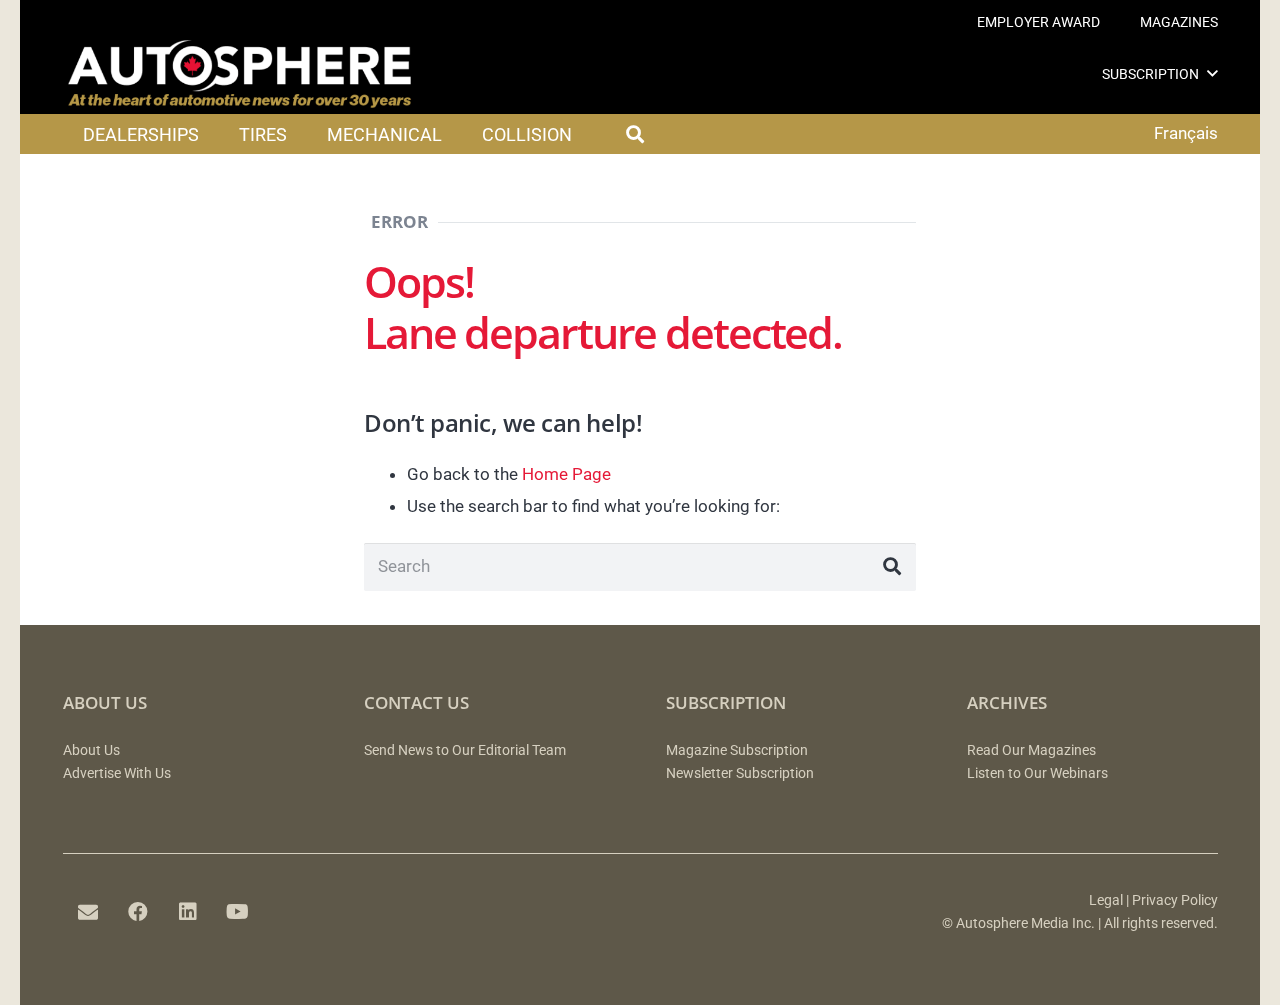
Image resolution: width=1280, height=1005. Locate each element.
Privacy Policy (1175, 900)
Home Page (566, 474)
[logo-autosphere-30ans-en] (240, 74)
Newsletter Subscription (740, 773)
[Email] (88, 912)
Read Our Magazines (1031, 750)
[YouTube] (238, 912)
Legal (1106, 900)
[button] (1212, 73)
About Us (91, 750)
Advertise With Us (117, 773)
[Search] (892, 567)
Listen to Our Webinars (1037, 773)
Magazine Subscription (737, 750)
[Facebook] (138, 912)
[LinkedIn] (188, 912)
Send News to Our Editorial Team (465, 750)
